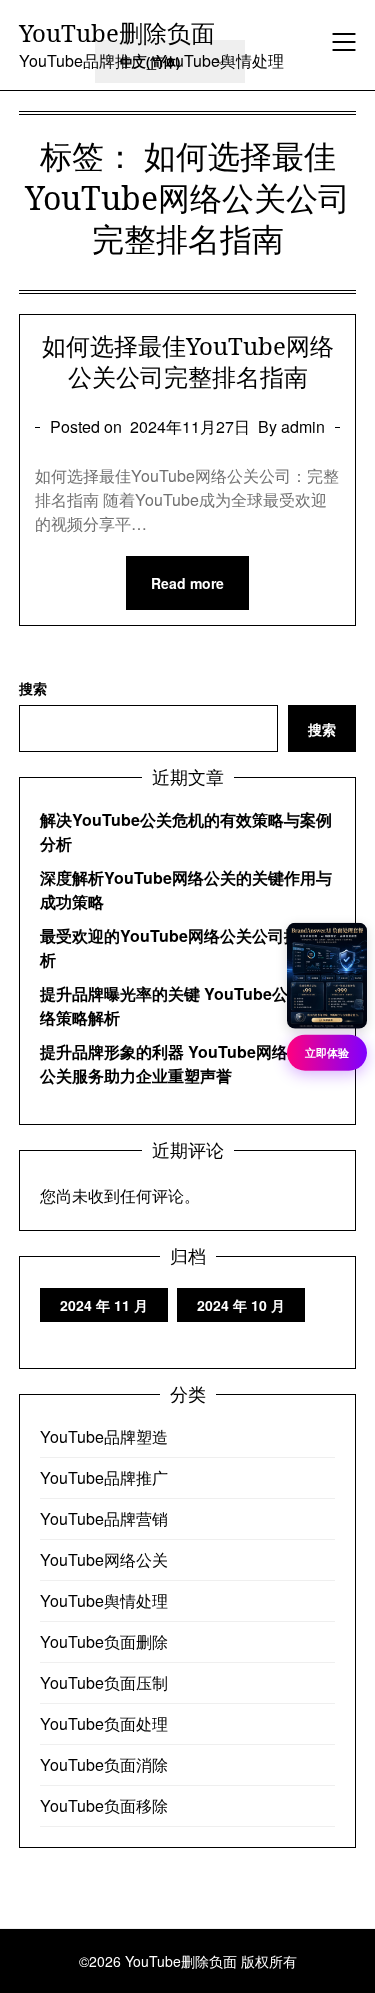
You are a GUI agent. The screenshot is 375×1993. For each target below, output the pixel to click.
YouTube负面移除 (104, 1805)
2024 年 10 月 (241, 1305)
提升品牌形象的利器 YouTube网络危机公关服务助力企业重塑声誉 (180, 1063)
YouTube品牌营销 (104, 1518)
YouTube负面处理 (104, 1723)
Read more (187, 583)
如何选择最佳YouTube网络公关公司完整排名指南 (188, 361)
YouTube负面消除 (104, 1764)
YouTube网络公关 (104, 1559)
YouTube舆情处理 (104, 1600)
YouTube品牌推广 (104, 1477)
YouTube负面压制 (104, 1682)
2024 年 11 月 (104, 1305)
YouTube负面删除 (104, 1641)
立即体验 (327, 1052)
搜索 (33, 688)
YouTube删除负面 (117, 32)
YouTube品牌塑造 (104, 1436)
